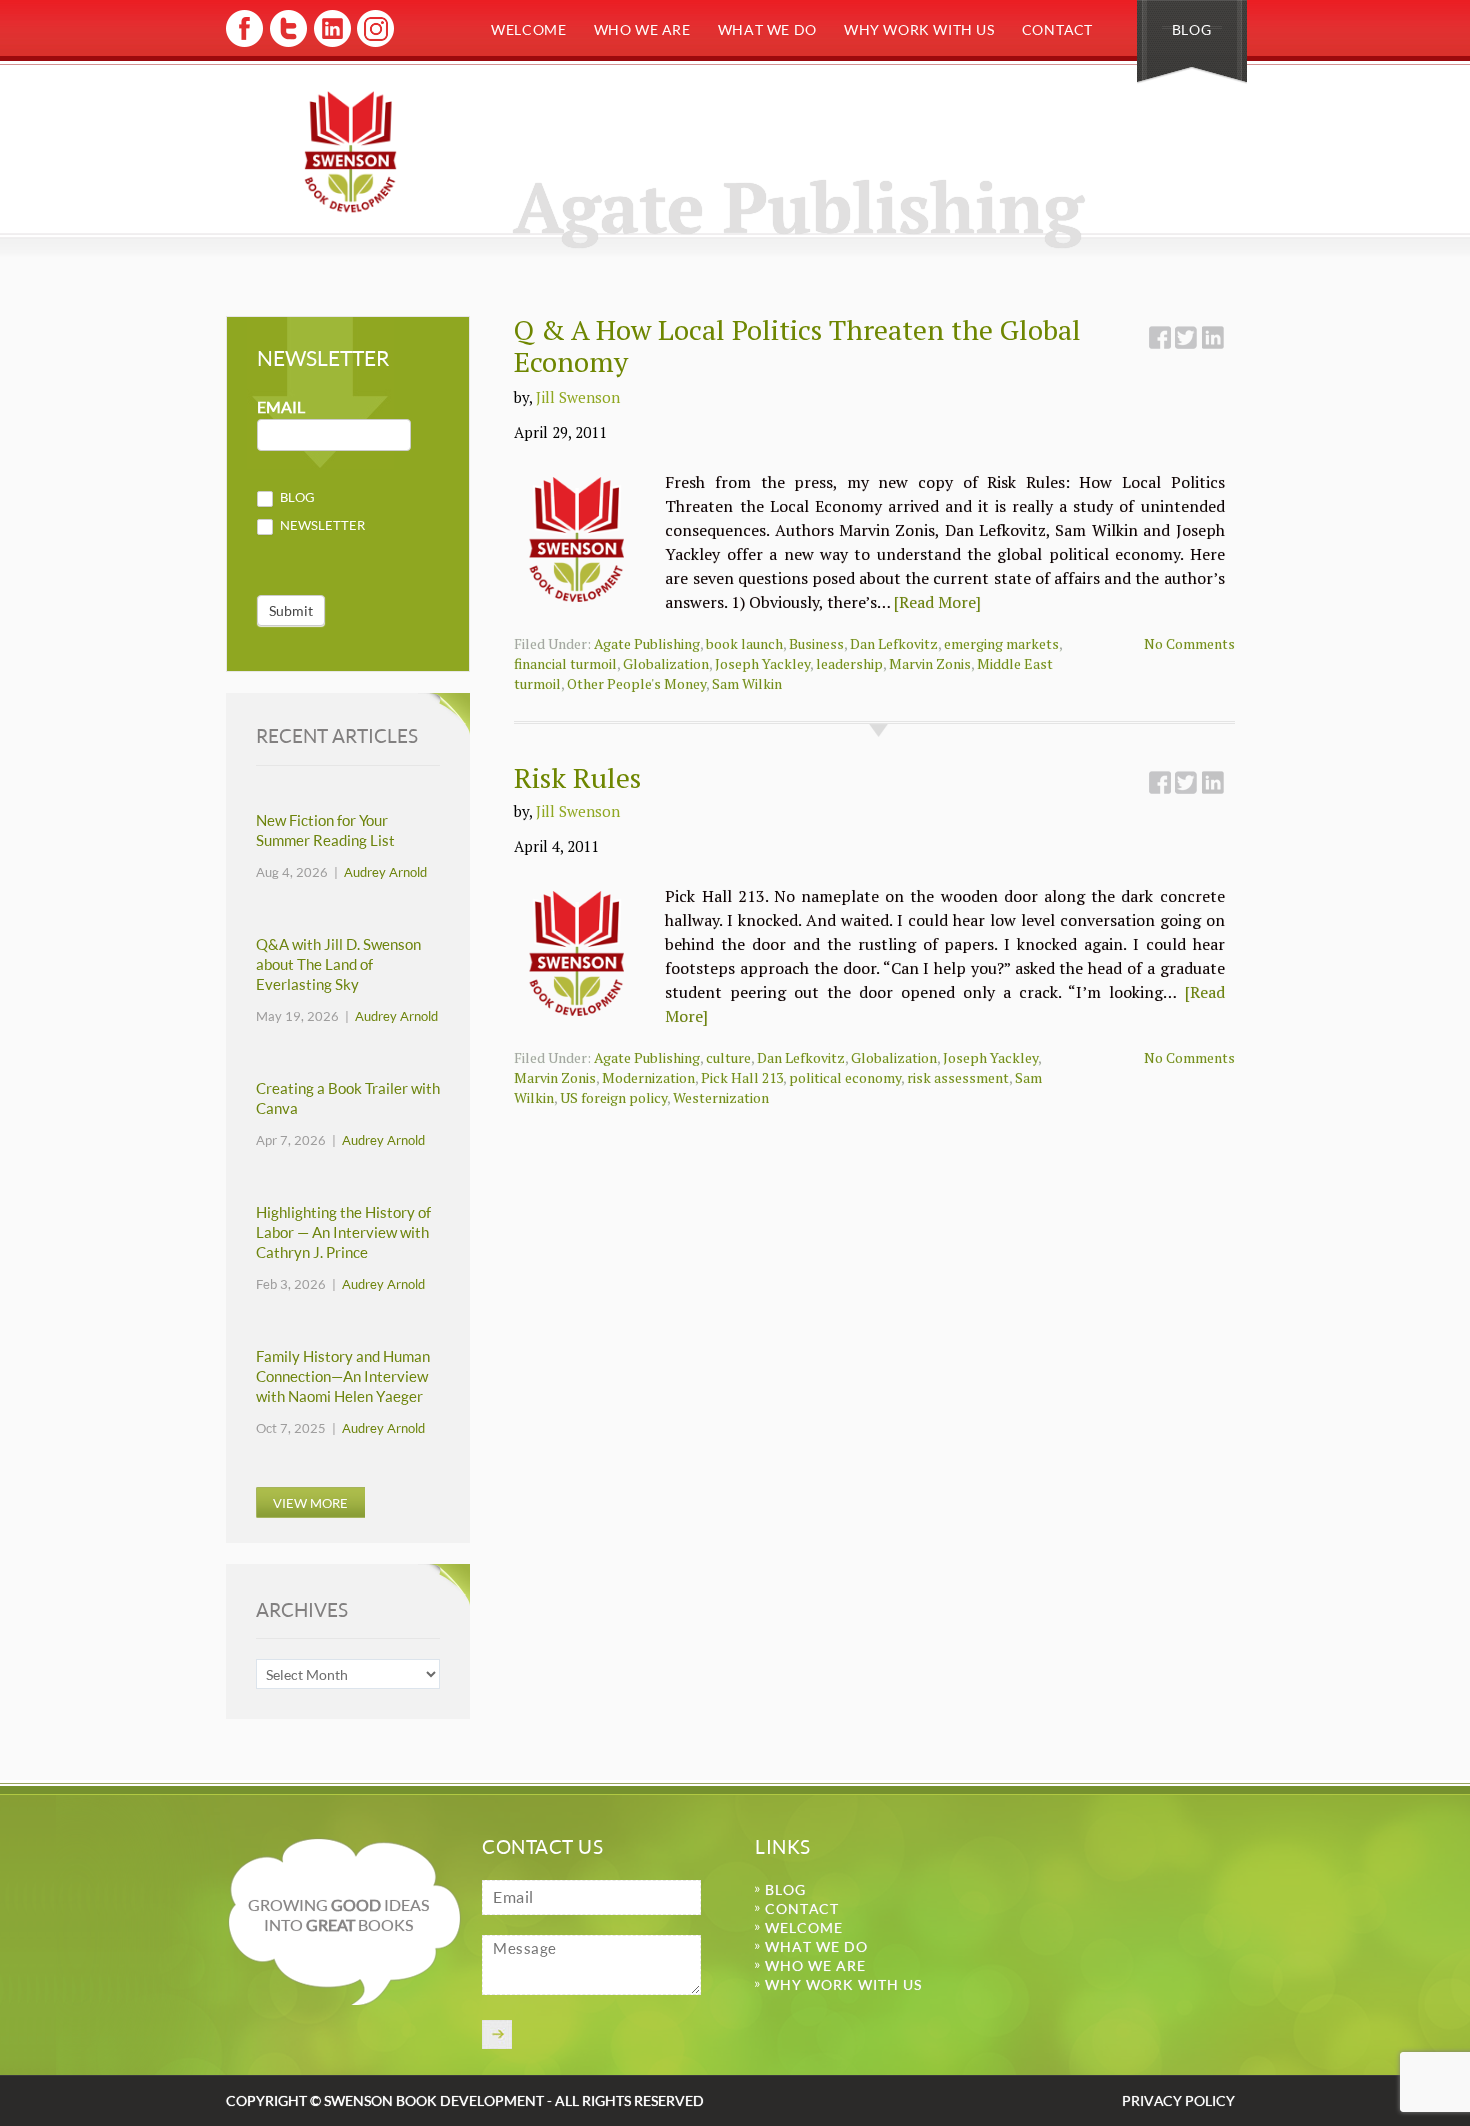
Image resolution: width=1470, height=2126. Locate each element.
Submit (291, 610)
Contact (1057, 29)
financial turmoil (565, 663)
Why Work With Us (919, 29)
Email (281, 407)
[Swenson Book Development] (350, 151)
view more (310, 1503)
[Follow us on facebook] (244, 43)
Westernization (721, 1097)
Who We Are (642, 29)
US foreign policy (613, 1097)
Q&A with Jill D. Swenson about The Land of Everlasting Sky (338, 964)
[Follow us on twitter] (287, 43)
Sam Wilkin (747, 683)
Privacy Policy (1178, 2100)
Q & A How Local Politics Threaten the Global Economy (797, 345)
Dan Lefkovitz (894, 643)
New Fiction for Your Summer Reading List (325, 830)
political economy (845, 1077)
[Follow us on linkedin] (330, 43)
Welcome (528, 29)
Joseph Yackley (762, 663)
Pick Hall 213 (742, 1077)
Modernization (648, 1077)
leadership (849, 663)
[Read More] (937, 602)
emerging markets (1001, 643)
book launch (744, 643)
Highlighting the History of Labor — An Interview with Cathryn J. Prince (343, 1232)
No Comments (1189, 643)
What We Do (767, 29)
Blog (1191, 29)
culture (728, 1057)
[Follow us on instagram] (373, 43)
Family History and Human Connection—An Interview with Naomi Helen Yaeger (343, 1376)
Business (816, 643)
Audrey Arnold (385, 872)
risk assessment (958, 1077)
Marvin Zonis (930, 663)
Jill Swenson (578, 397)
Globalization (666, 663)
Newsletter (321, 525)
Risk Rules (577, 777)
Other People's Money (636, 683)
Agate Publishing (647, 643)
